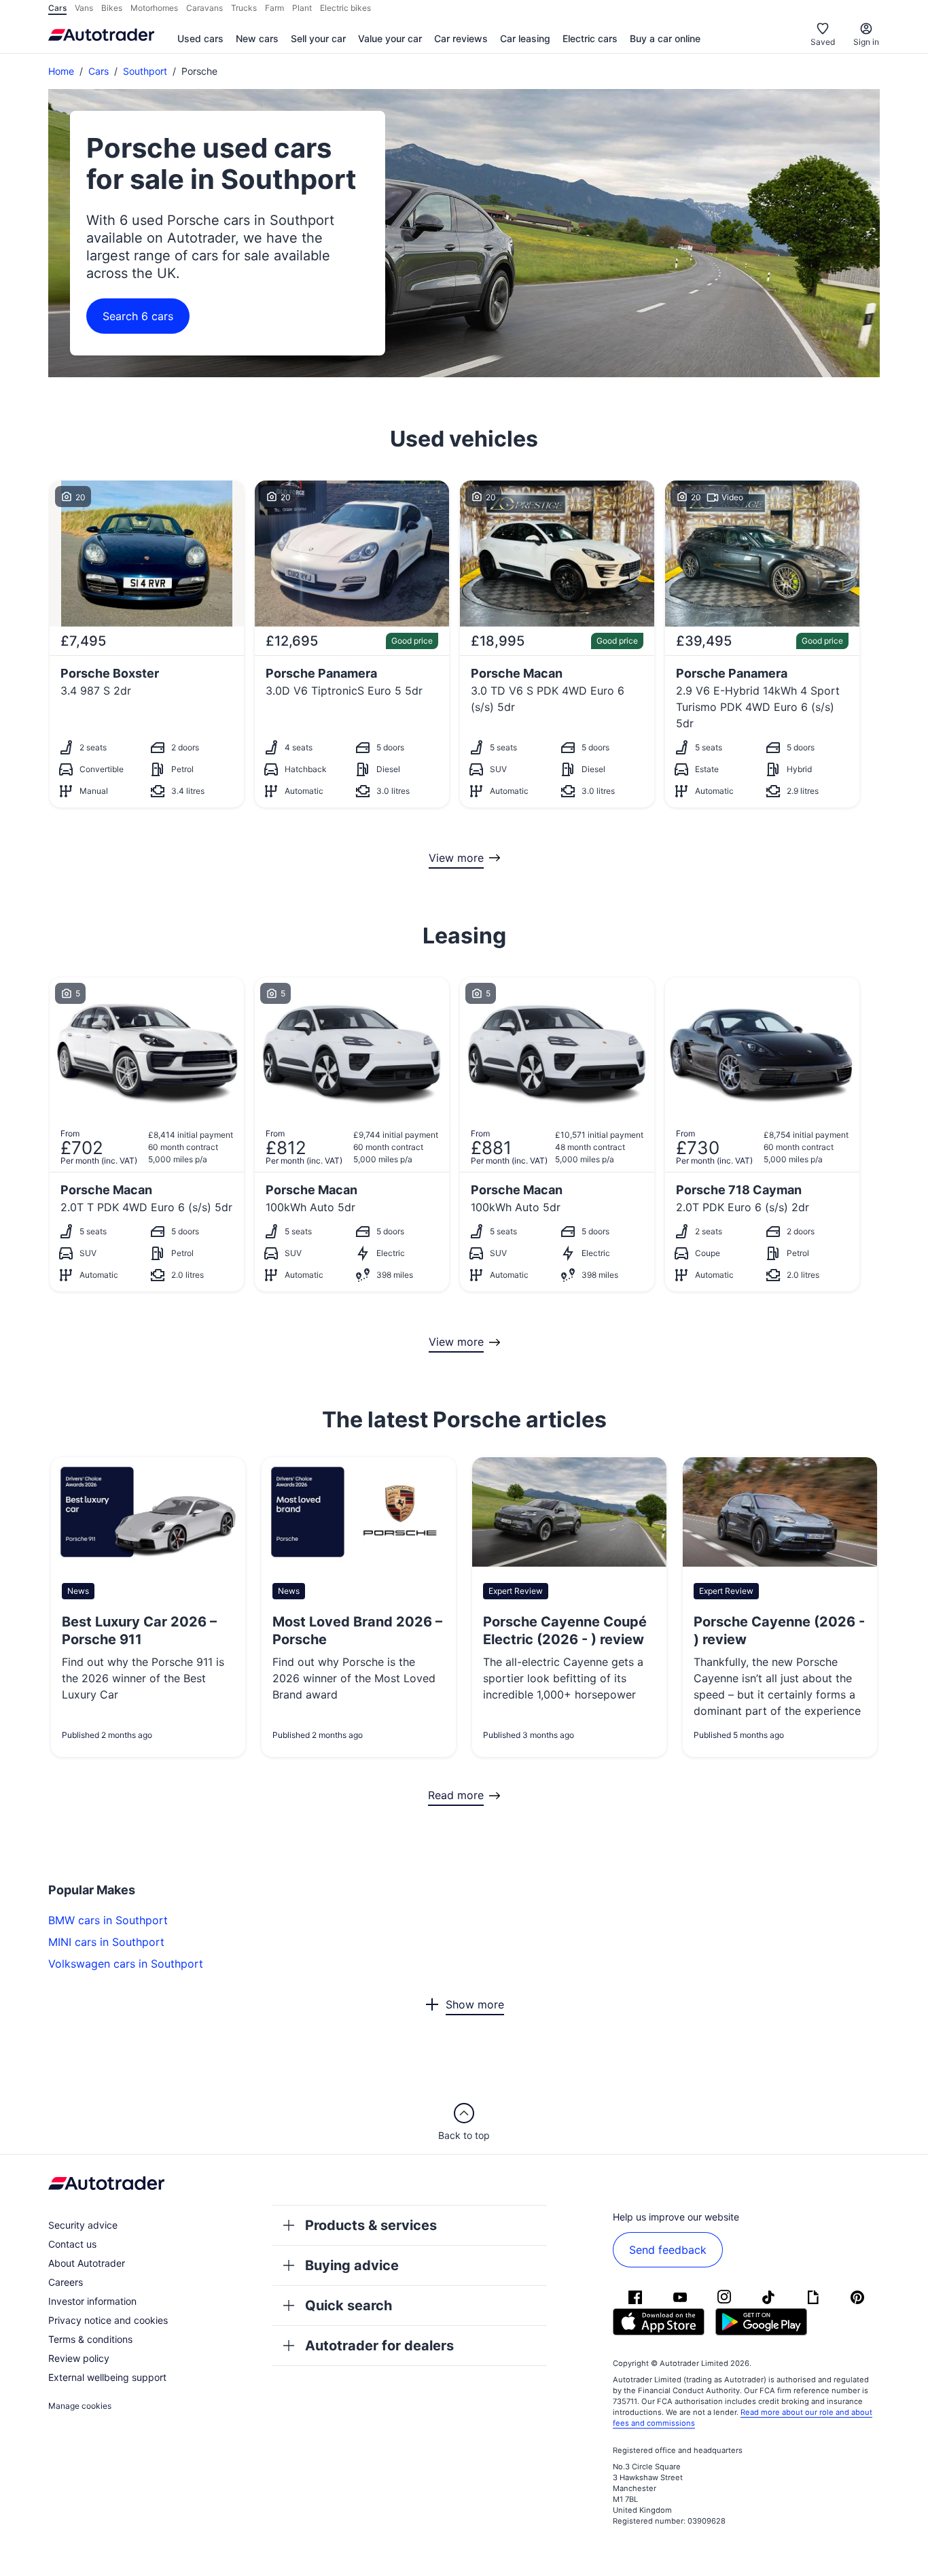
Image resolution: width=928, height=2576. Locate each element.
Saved (823, 42)
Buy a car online (665, 38)
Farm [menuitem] (274, 8)
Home (61, 71)
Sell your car (318, 38)
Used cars (200, 38)
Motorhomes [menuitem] (154, 8)
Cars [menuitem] (57, 8)
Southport (145, 71)
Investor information (92, 2301)
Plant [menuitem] (302, 8)
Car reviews (461, 38)
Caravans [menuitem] (204, 8)
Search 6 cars (138, 316)
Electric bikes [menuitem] (345, 8)
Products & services (371, 2225)
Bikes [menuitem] (112, 8)
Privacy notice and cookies (108, 2320)
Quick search (349, 2305)
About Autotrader (87, 2263)
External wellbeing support (107, 2377)
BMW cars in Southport (108, 1920)
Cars (99, 71)
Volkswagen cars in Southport (126, 1964)
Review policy (79, 2358)
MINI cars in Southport (106, 1942)
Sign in (866, 42)
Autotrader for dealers (379, 2346)
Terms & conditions (90, 2339)
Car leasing (525, 38)
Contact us (72, 2244)
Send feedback (668, 2250)
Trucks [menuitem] (244, 8)
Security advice (83, 2225)
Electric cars (590, 38)
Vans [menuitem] (84, 8)
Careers (66, 2282)
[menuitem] (200, 39)
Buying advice (352, 2265)
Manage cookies (80, 2406)
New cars (257, 38)
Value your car (390, 38)
